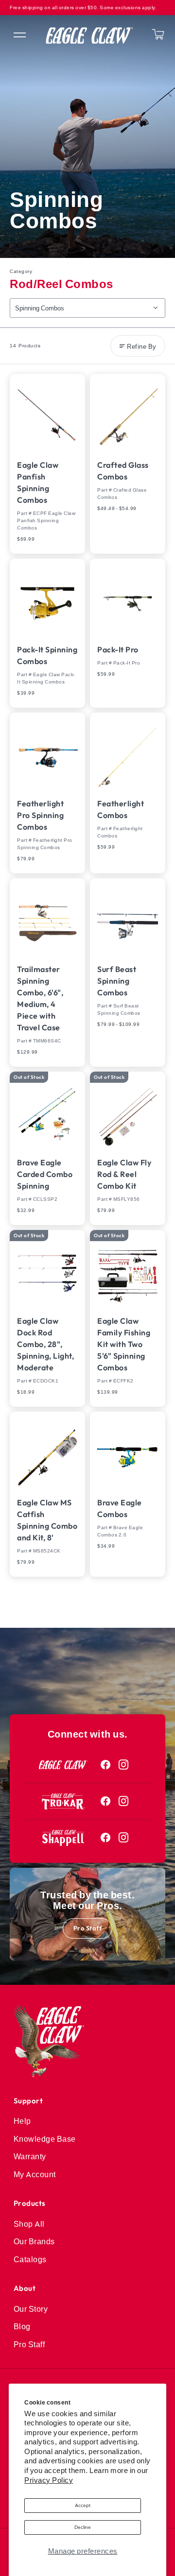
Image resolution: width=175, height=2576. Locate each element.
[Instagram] (124, 1765)
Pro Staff (88, 1928)
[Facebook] (106, 1765)
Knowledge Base (45, 2139)
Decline (83, 2527)
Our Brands (34, 2241)
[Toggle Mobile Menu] (19, 35)
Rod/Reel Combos (61, 284)
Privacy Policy (49, 2480)
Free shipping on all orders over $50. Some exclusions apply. (83, 8)
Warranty (30, 2156)
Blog (22, 2326)
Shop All (29, 2224)
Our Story (31, 2309)
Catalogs (30, 2259)
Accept (83, 2505)
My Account (35, 2174)
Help (22, 2121)
